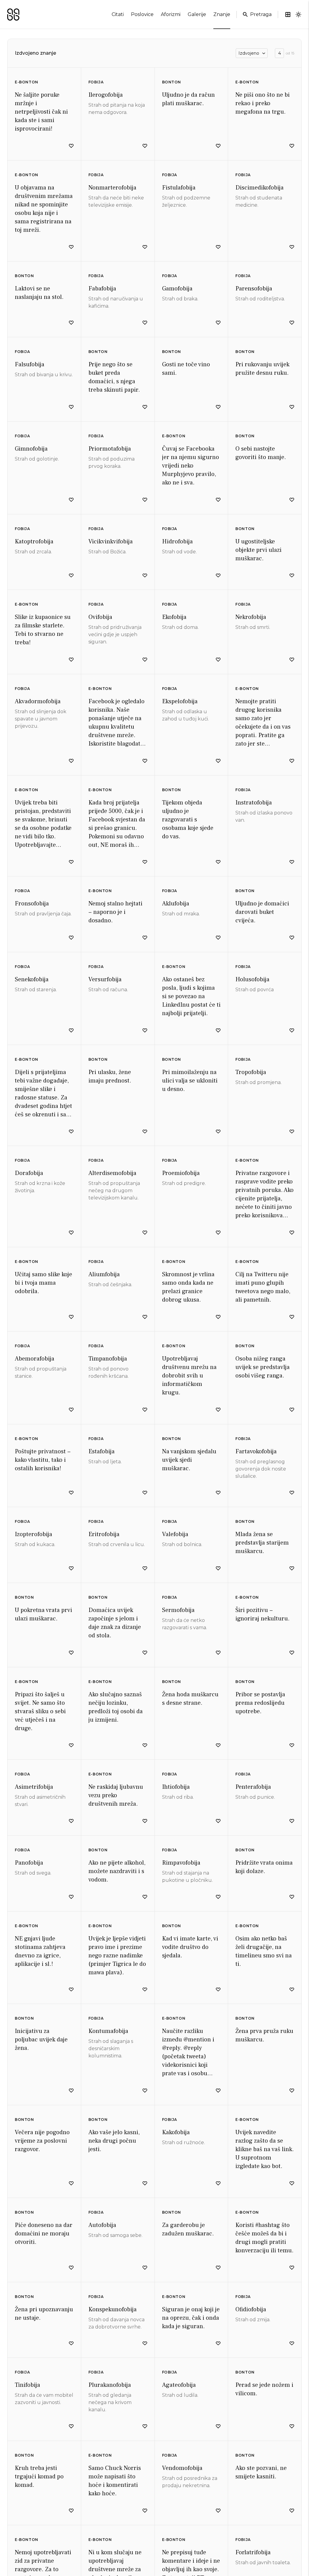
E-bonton (27, 82)
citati (118, 14)
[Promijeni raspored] (288, 15)
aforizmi (171, 14)
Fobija (96, 82)
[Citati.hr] (13, 15)
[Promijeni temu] (298, 15)
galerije (197, 14)
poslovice (142, 14)
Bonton (172, 82)
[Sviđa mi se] (71, 146)
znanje (222, 14)
